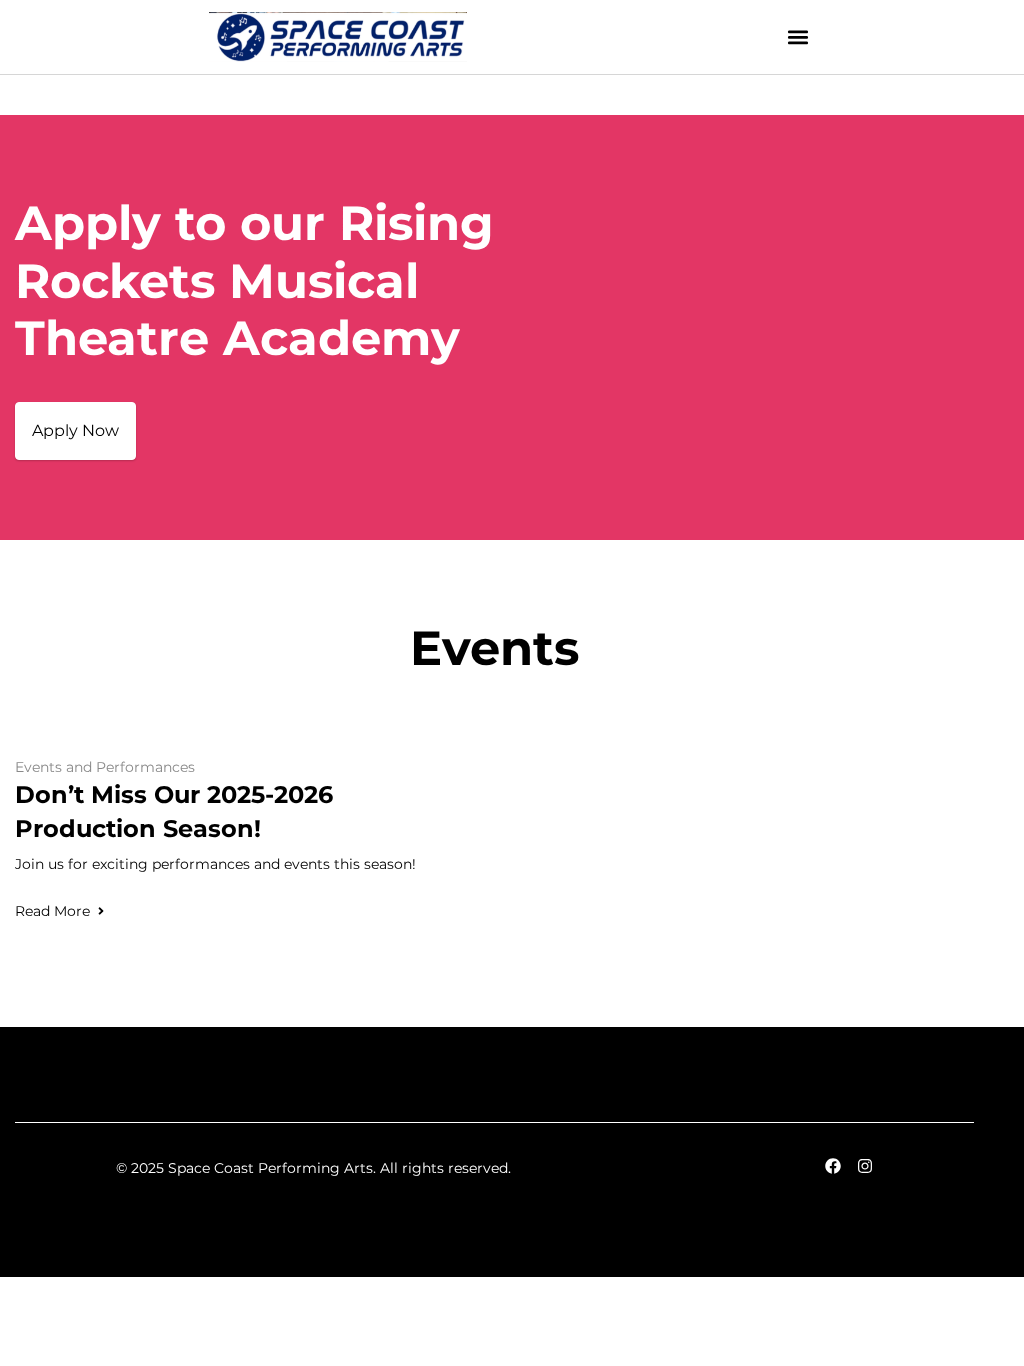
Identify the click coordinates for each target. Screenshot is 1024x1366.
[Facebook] (833, 1166)
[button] (798, 37)
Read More (52, 911)
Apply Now (75, 430)
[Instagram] (865, 1166)
